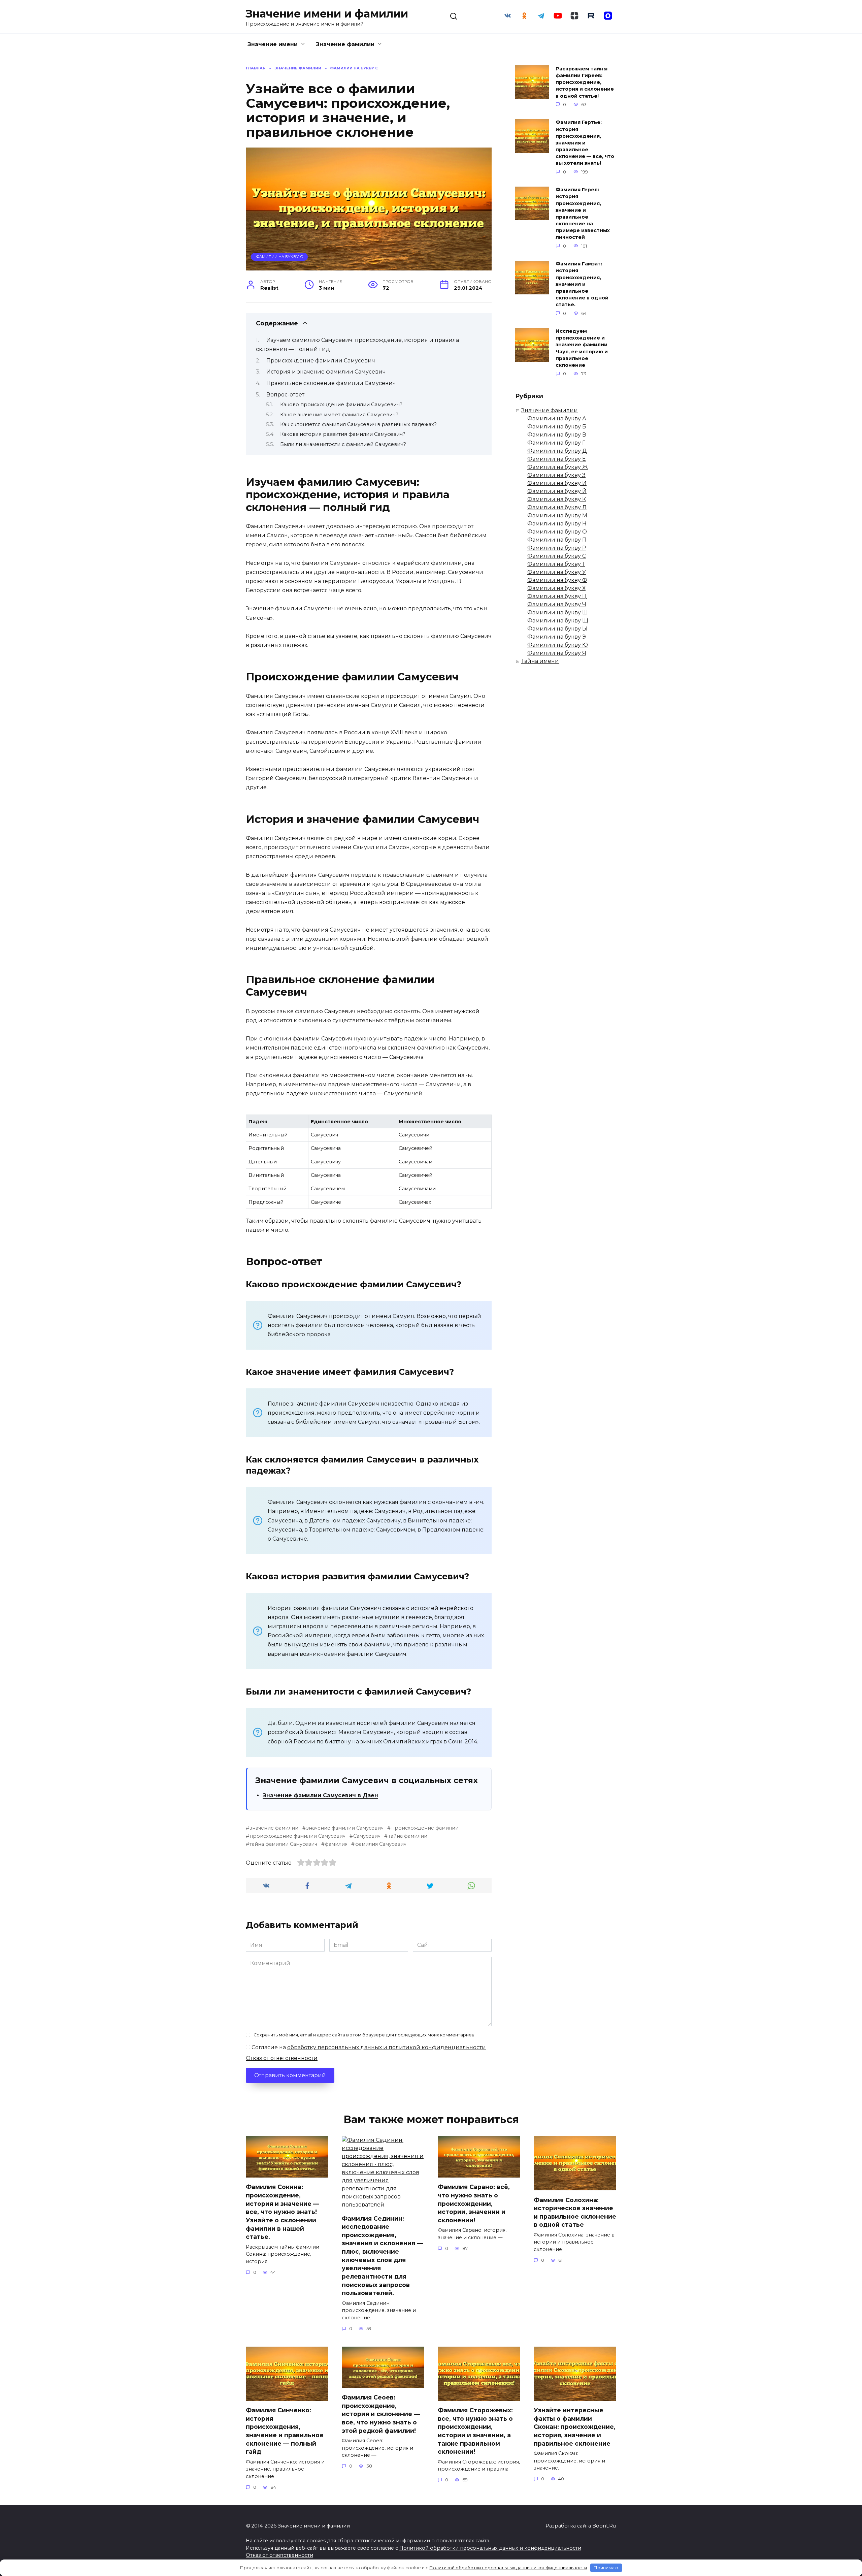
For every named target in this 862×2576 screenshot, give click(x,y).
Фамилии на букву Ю (558, 645)
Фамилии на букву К (557, 499)
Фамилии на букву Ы (557, 629)
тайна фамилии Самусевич (283, 1844)
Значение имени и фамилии (327, 14)
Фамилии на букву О (557, 532)
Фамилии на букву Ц (557, 596)
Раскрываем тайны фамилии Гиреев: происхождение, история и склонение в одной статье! (585, 82)
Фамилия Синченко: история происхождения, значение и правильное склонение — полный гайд (285, 2431)
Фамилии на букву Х (556, 588)
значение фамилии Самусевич (345, 1828)
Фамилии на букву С (279, 257)
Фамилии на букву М (557, 516)
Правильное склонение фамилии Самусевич (331, 383)
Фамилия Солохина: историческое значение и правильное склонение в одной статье (575, 2212)
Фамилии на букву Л (557, 507)
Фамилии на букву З (556, 475)
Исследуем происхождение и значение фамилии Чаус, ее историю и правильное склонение (582, 348)
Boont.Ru (604, 2526)
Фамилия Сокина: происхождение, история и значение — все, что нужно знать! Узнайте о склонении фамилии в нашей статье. (283, 2212)
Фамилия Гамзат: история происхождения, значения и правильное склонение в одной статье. (582, 284)
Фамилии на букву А (557, 418)
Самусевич (367, 1836)
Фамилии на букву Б (557, 427)
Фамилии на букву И (557, 483)
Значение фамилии (345, 44)
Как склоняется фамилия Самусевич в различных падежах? (358, 424)
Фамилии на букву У (557, 572)
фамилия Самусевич (381, 1844)
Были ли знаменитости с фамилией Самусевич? (343, 444)
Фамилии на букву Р (557, 548)
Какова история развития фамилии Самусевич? (343, 434)
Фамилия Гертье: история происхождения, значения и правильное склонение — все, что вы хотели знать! (585, 143)
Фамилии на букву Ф (557, 580)
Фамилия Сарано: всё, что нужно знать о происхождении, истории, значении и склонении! (474, 2203)
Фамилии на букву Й (557, 491)
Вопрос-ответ (285, 395)
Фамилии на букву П (557, 540)
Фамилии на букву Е (557, 459)
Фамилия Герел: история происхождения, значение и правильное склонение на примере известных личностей (583, 214)
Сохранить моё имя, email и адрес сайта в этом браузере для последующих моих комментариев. (364, 2035)
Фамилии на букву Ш (558, 613)
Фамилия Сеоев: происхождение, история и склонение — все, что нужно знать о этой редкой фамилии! (381, 2414)
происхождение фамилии (425, 1828)
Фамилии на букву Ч (557, 604)
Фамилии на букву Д (557, 451)
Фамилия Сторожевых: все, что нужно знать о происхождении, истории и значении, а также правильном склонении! (475, 2431)
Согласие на (368, 2047)
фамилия (336, 1844)
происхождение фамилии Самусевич (297, 1836)
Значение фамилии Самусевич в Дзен (320, 1795)
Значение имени (273, 44)
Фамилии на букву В (557, 435)
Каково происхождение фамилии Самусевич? (341, 405)
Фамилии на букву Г (556, 443)
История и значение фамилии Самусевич (326, 372)
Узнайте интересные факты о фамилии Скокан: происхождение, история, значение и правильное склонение (575, 2427)
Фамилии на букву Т (556, 564)
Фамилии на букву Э (557, 637)
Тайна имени (540, 661)
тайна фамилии (408, 1836)
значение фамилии (274, 1828)
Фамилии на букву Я (557, 653)
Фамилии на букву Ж (558, 467)
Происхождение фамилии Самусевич (321, 361)
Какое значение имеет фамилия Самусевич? (339, 415)
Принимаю (606, 2568)
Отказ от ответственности (282, 2058)
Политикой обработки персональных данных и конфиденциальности (490, 2548)
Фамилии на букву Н (557, 524)
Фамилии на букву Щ (558, 621)
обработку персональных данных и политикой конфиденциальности (387, 2047)
